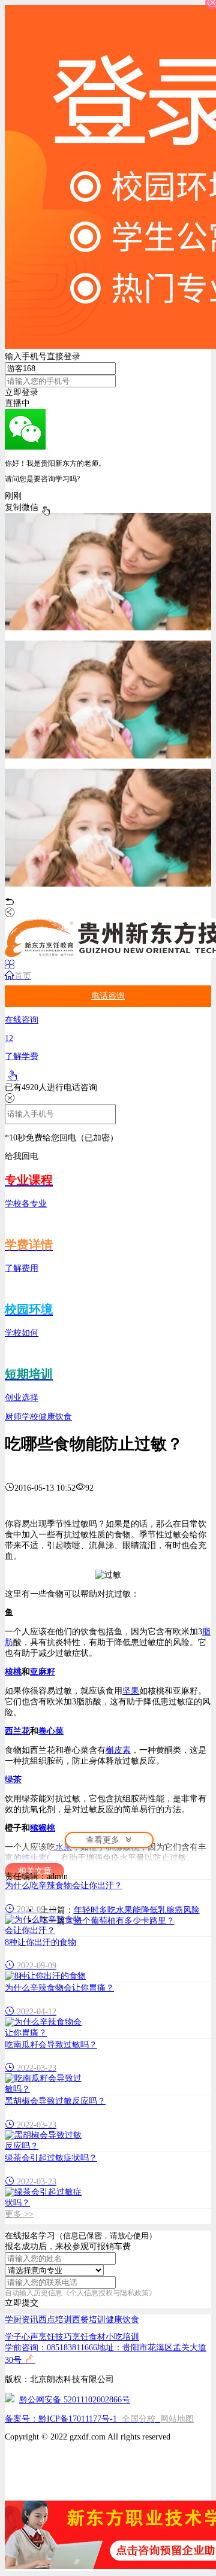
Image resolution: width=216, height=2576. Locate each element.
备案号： (22, 2419)
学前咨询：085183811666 (51, 2348)
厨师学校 (22, 1417)
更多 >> (19, 2214)
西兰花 (17, 1731)
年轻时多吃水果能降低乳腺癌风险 (137, 1910)
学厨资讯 (22, 2319)
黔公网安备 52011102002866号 (75, 2400)
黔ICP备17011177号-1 (78, 2419)
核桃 (13, 1672)
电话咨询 (108, 996)
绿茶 (13, 1779)
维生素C (37, 1858)
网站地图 (177, 2419)
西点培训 (55, 2319)
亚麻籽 (43, 1672)
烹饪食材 (89, 2337)
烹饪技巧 (55, 2337)
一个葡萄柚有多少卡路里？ (124, 1921)
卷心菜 (51, 1731)
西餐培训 (89, 2319)
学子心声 (22, 2337)
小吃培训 (122, 2337)
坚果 (131, 1691)
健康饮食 (55, 1417)
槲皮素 (118, 1750)
